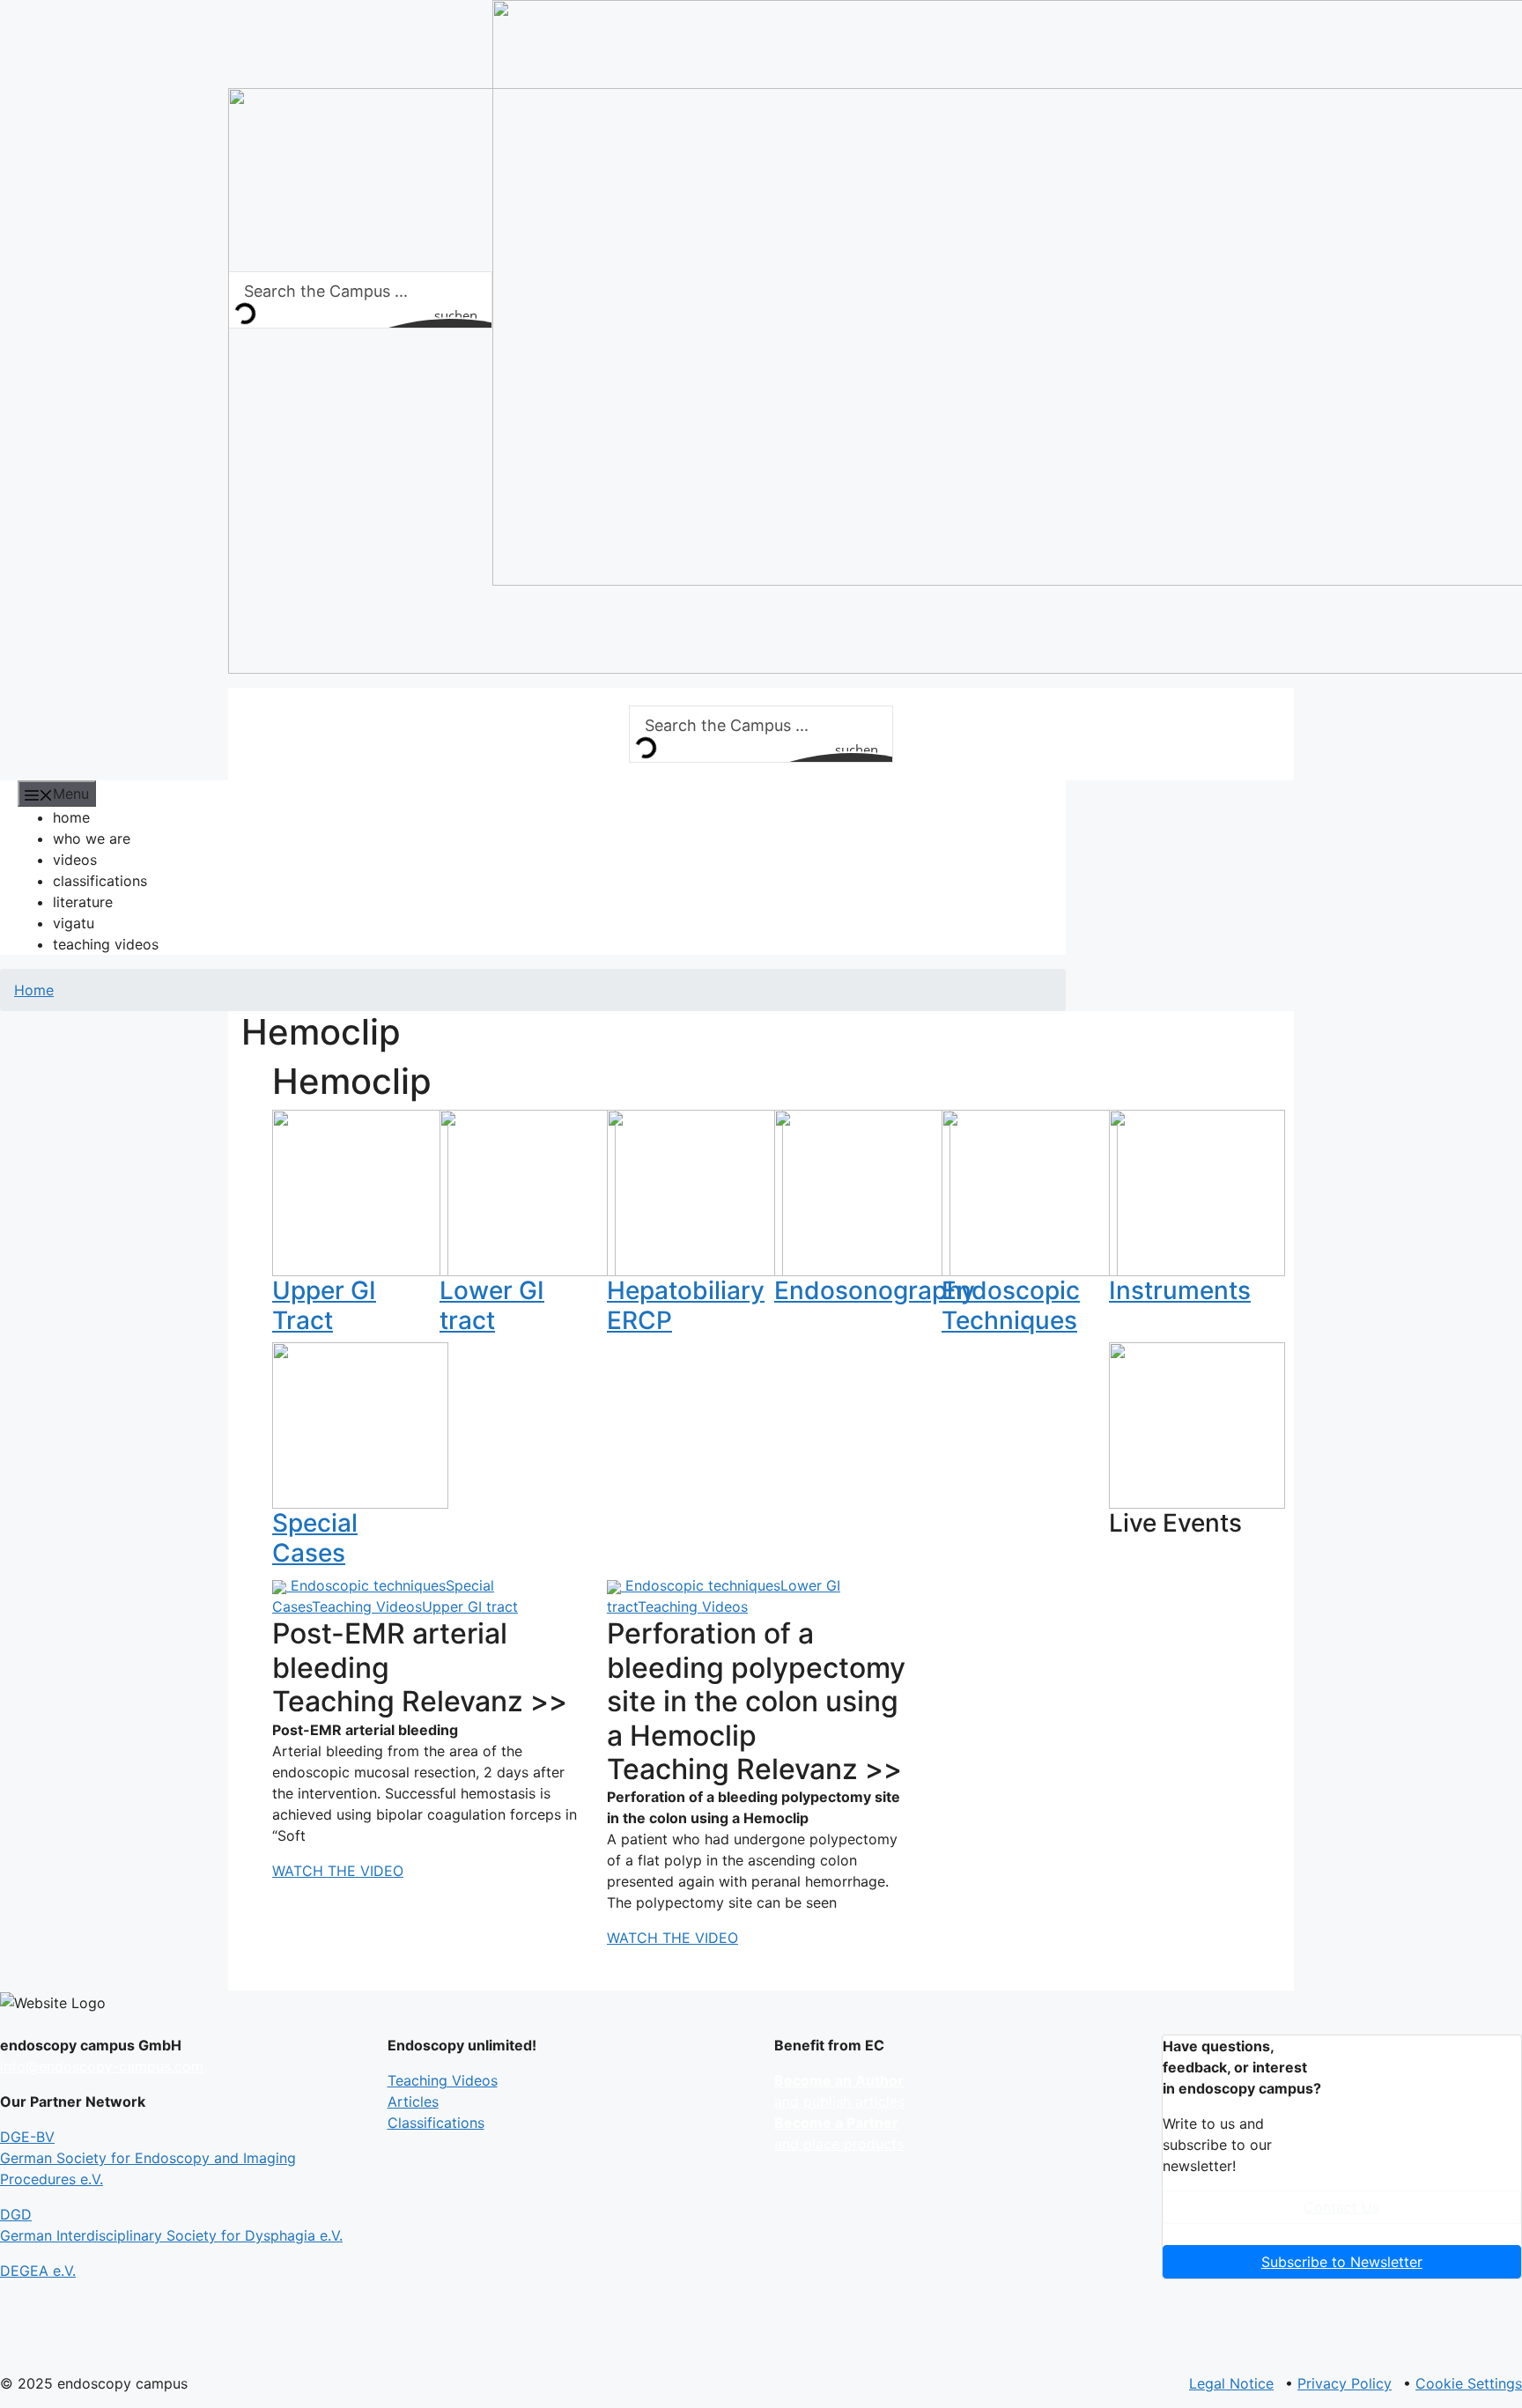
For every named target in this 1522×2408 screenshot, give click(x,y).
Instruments (1180, 1290)
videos (75, 860)
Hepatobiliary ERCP (686, 1305)
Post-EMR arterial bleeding (390, 1650)
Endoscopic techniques (368, 1585)
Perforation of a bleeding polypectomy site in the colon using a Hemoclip (756, 1684)
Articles (413, 2101)
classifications (100, 881)
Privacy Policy (1345, 2383)
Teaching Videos (367, 1607)
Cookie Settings (1469, 2383)
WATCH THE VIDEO (338, 1871)
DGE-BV (148, 2158)
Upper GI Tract (324, 1305)
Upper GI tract (470, 1607)
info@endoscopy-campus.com (102, 2066)
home (71, 817)
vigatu (74, 923)
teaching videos (106, 944)
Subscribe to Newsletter (1342, 2262)
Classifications (436, 2123)
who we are (92, 838)
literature (83, 902)
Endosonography (875, 1290)
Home (34, 990)
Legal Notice (1231, 2383)
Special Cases (315, 1538)
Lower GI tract (492, 1305)
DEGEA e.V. (38, 2271)
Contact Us (1341, 2207)
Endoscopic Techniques (1011, 1305)
